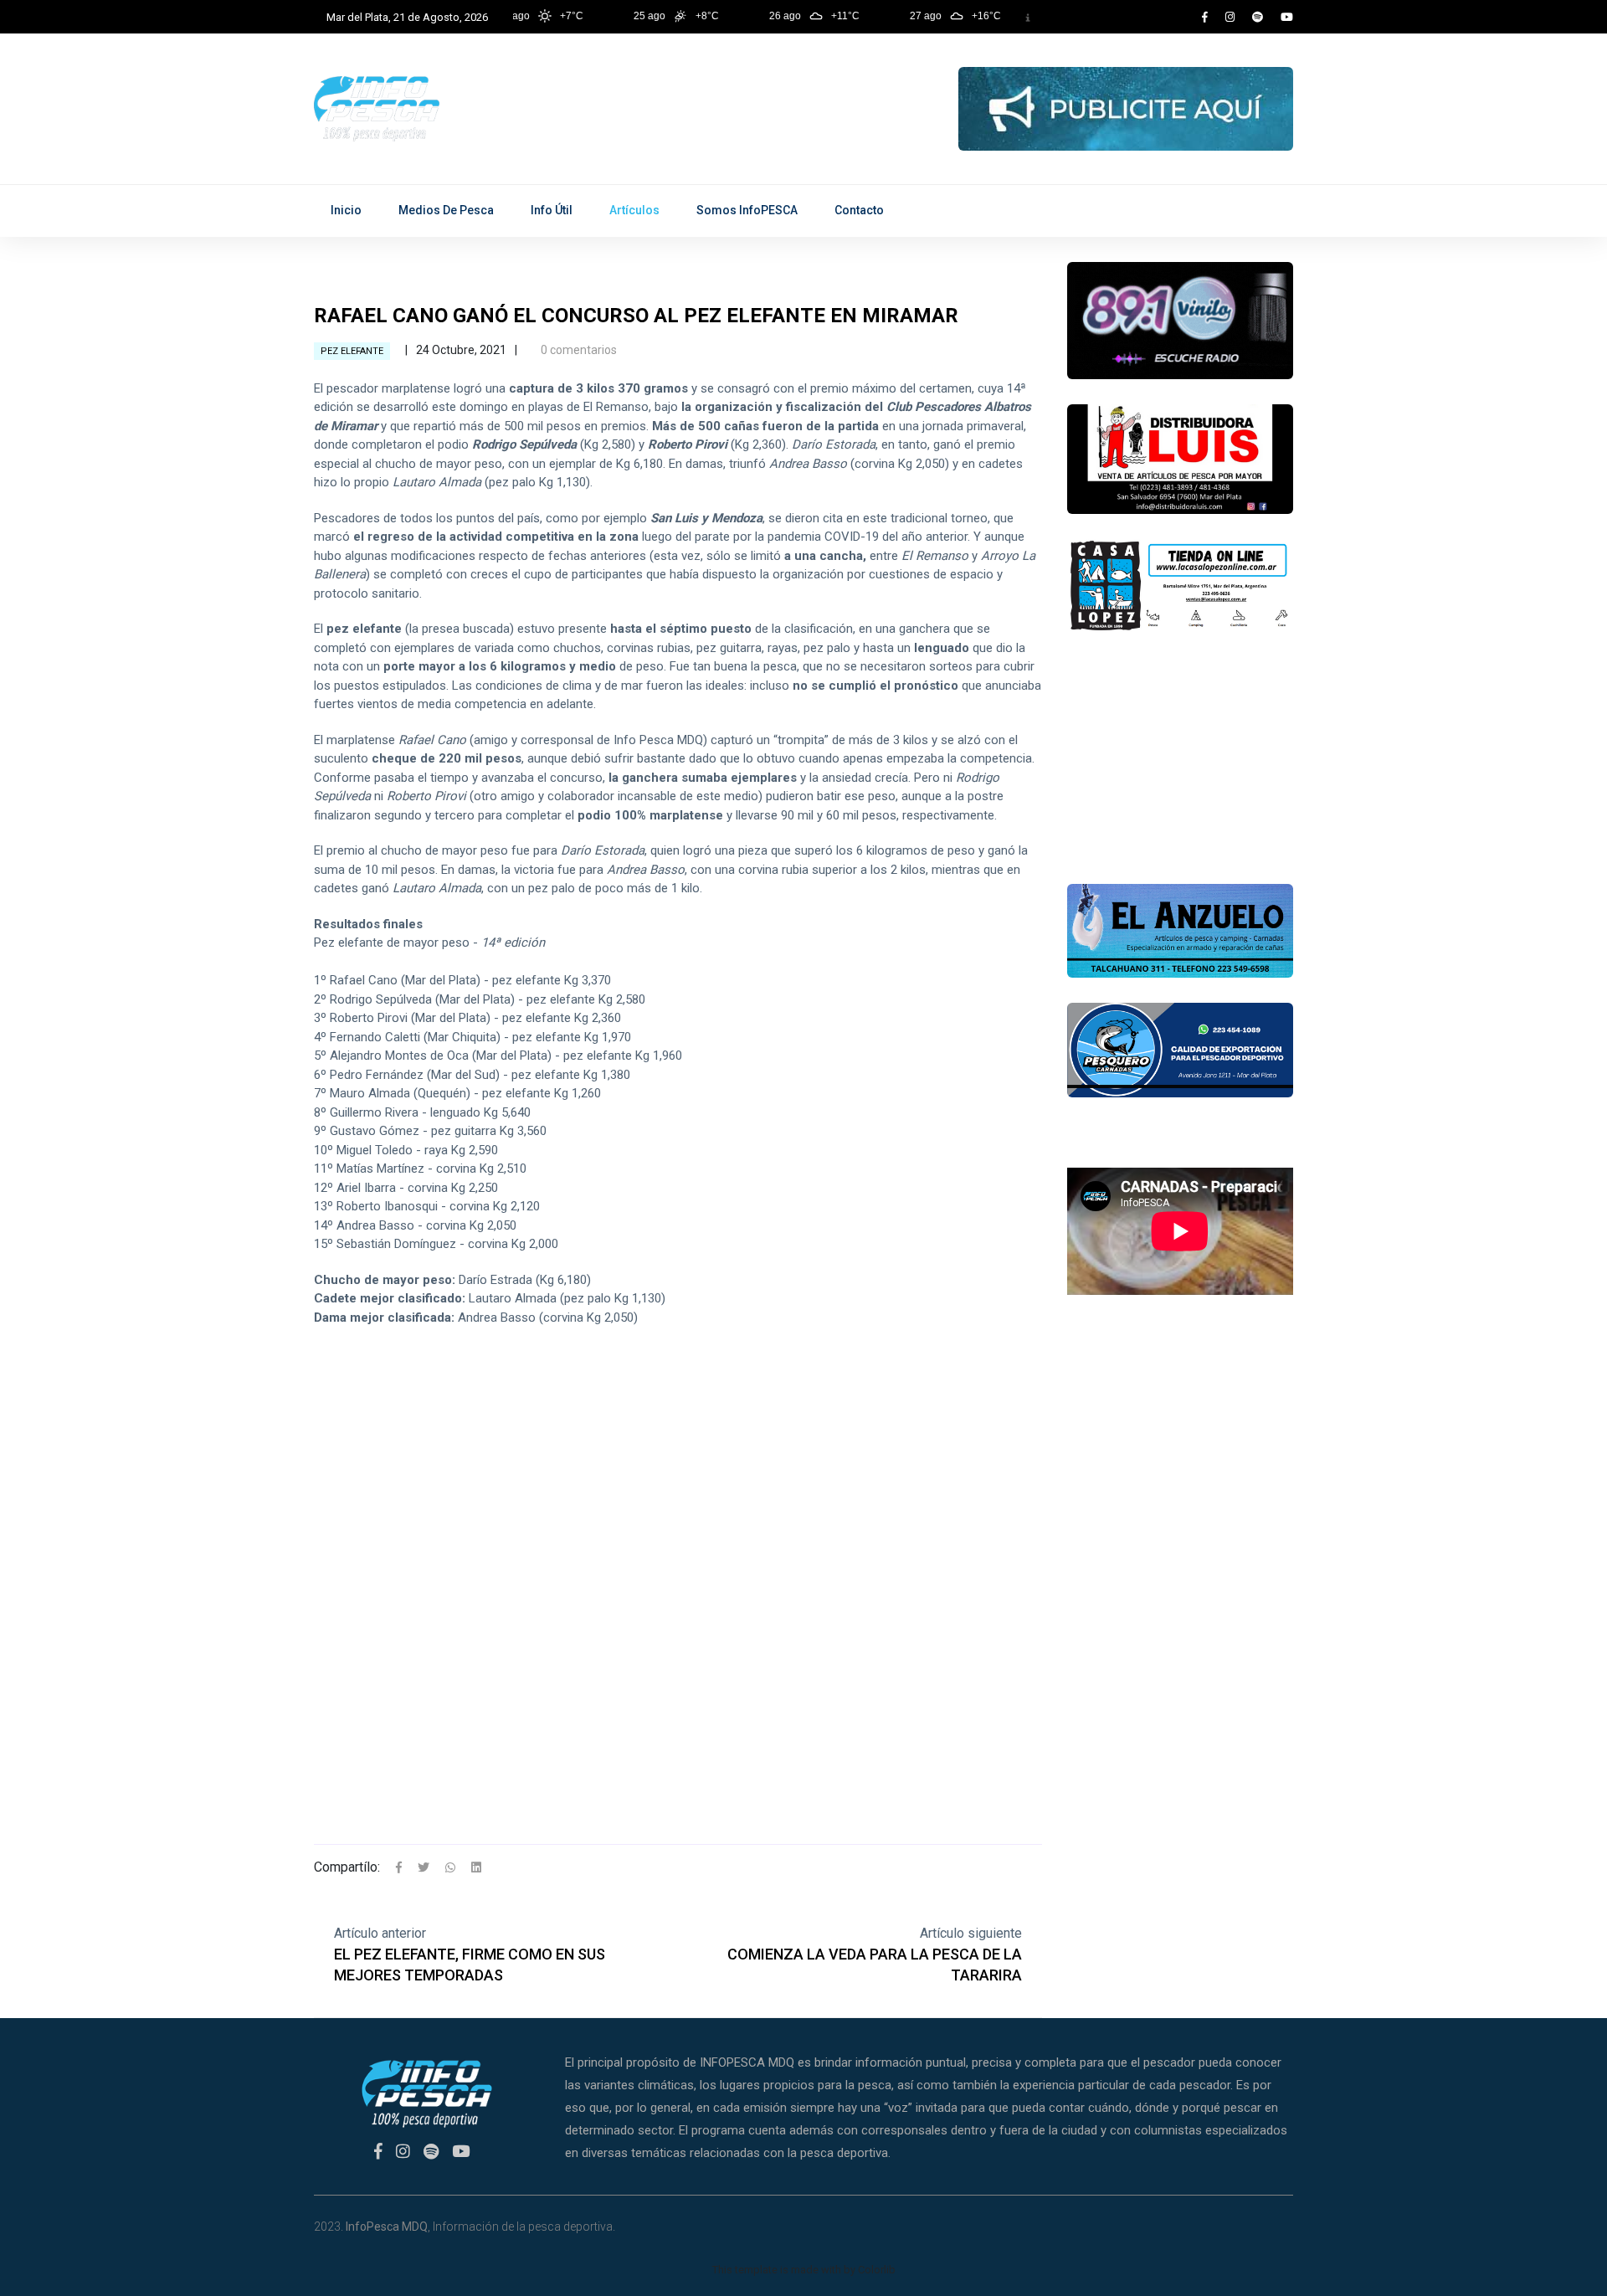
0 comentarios (578, 350)
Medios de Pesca (446, 210)
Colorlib (877, 2270)
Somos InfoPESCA (747, 210)
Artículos (634, 210)
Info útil (552, 210)
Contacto (859, 210)
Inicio (346, 210)
